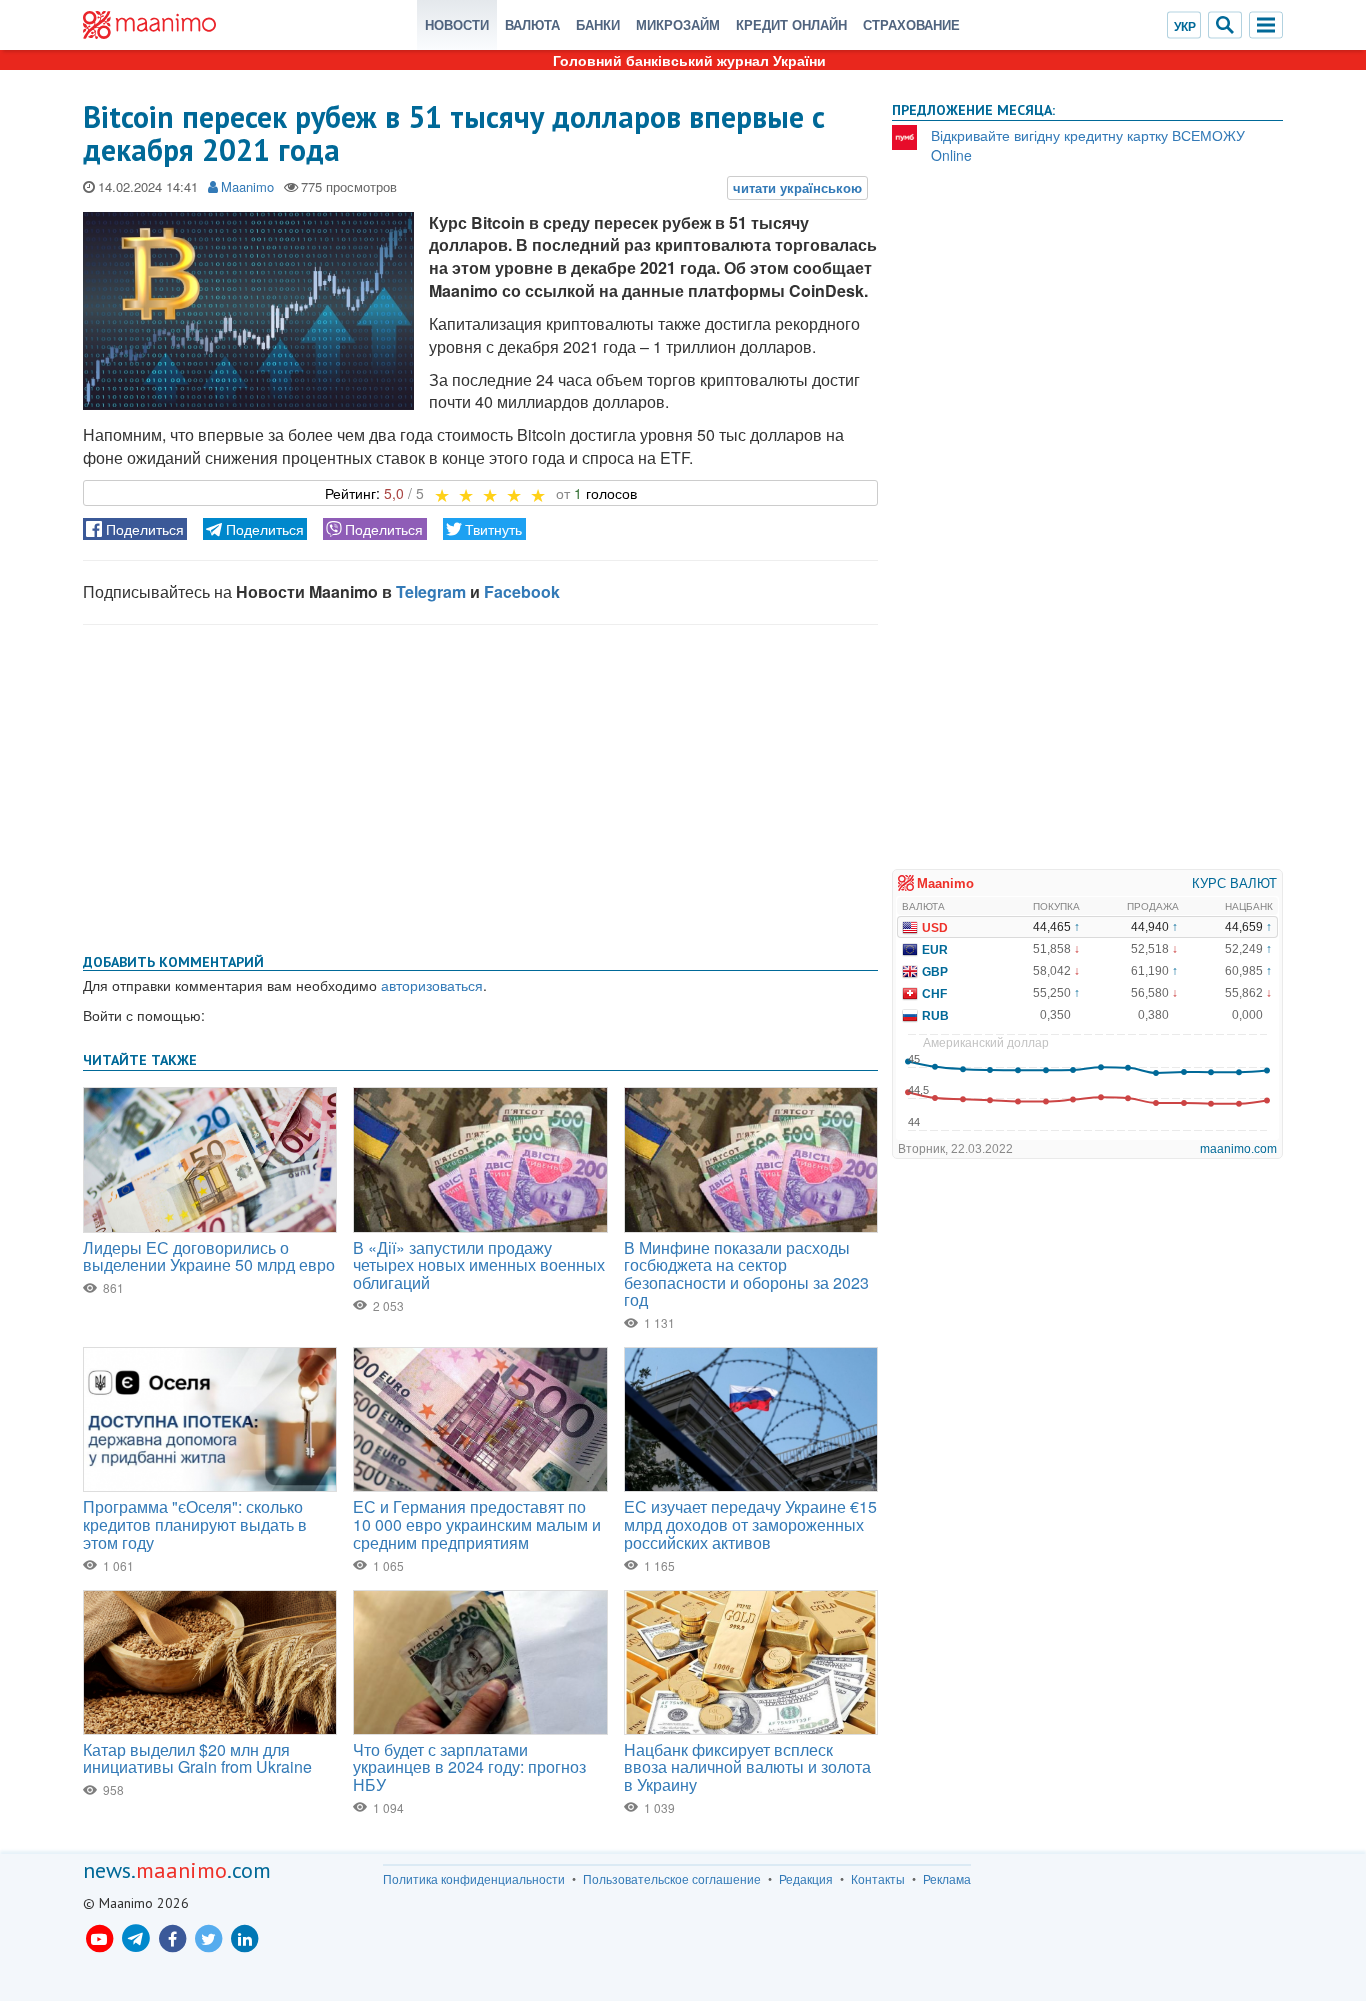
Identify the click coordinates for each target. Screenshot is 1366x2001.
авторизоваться (432, 985)
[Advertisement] (480, 785)
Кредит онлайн (791, 24)
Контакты (878, 1879)
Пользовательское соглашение (672, 1879)
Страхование (911, 24)
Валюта (532, 24)
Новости (457, 24)
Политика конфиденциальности (474, 1879)
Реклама (947, 1879)
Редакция (806, 1879)
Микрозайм (678, 24)
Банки (598, 24)
